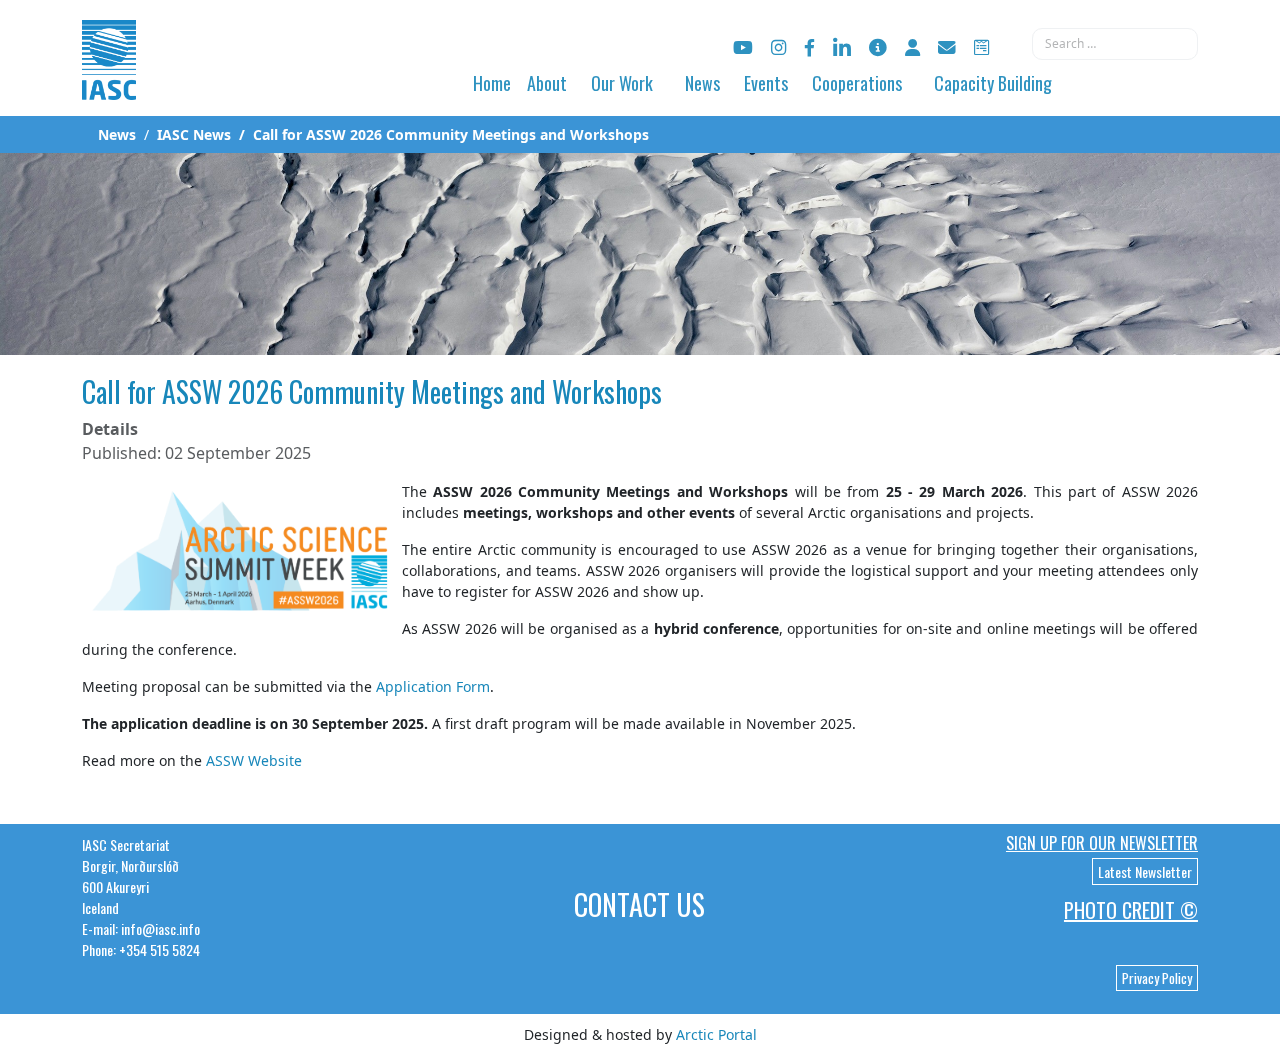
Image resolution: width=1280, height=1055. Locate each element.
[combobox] (1115, 44)
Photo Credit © (1131, 910)
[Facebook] (809, 47)
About (547, 83)
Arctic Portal (716, 1034)
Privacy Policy (1157, 978)
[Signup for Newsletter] (878, 47)
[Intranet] (912, 47)
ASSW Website (254, 760)
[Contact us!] (947, 47)
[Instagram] (778, 47)
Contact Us (639, 904)
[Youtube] (743, 47)
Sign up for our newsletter (1102, 843)
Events (766, 83)
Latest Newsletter (1145, 871)
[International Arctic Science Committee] (109, 80)
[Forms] (981, 47)
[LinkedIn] (842, 47)
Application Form (433, 686)
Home (492, 83)
